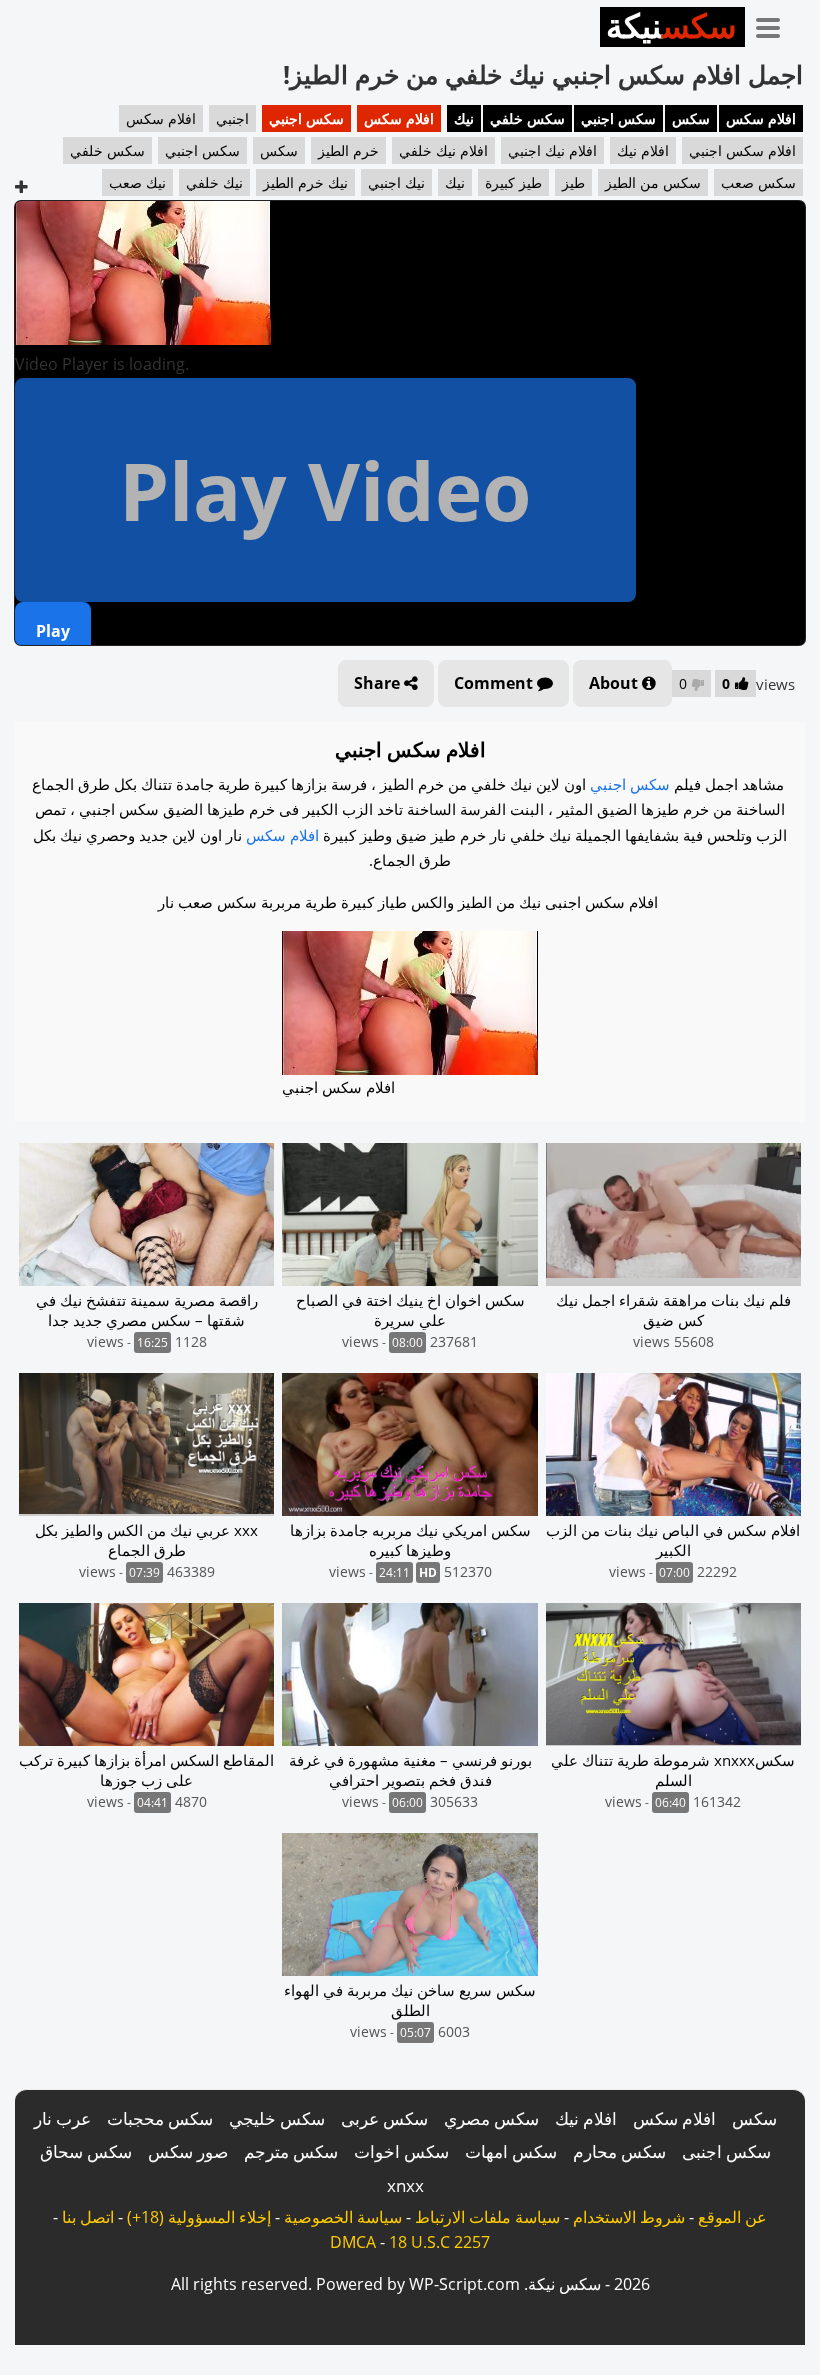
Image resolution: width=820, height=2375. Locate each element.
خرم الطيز (348, 150)
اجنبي (232, 118)
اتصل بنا (88, 2217)
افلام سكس (761, 118)
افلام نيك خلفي (443, 150)
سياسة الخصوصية (343, 2217)
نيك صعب (137, 182)
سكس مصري (491, 2118)
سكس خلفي (527, 118)
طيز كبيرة (513, 182)
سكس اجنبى (726, 2151)
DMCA (353, 2242)
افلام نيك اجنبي (552, 150)
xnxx (405, 2185)
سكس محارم (619, 2151)
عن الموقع (732, 2217)
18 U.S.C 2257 (439, 2242)
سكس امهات (511, 2151)
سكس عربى (384, 2118)
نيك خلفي (214, 182)
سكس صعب (758, 182)
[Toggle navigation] (775, 24)
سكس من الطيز (653, 182)
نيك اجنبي (396, 182)
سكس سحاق (86, 2151)
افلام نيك (643, 150)
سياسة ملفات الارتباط (487, 2217)
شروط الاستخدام (629, 2217)
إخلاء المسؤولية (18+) (199, 2217)
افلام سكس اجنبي (742, 150)
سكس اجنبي (618, 118)
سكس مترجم (291, 2151)
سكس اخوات (401, 2151)
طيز (573, 182)
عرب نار (62, 2118)
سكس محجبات (160, 2118)
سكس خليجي (277, 2118)
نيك (464, 118)
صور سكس (188, 2151)
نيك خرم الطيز (305, 182)
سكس (691, 118)
